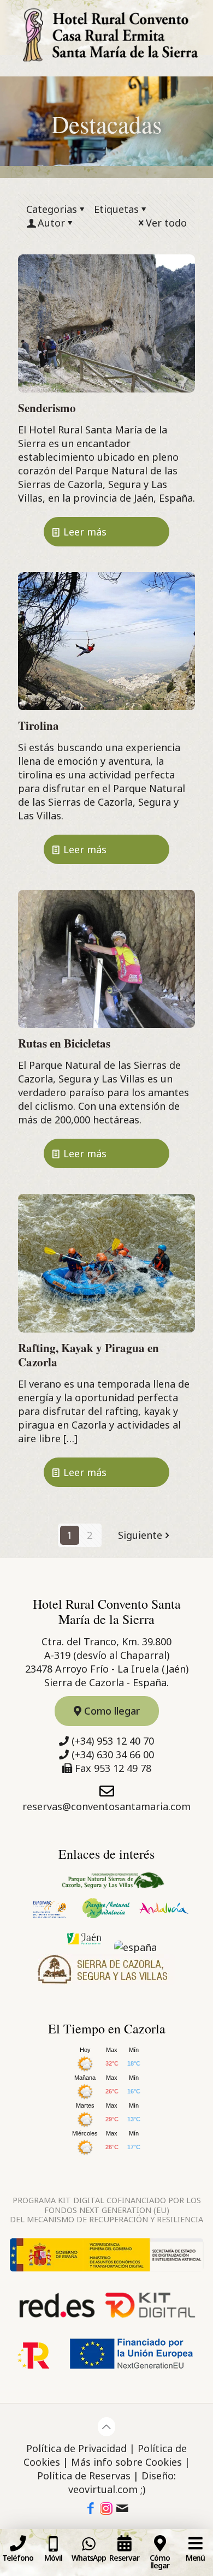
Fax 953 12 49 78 (113, 1768)
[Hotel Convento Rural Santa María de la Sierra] (106, 38)
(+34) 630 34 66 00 (113, 1754)
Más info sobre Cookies (126, 2462)
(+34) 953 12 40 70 (113, 1741)
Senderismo (47, 408)
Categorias (52, 209)
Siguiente (140, 1535)
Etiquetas (116, 209)
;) (143, 2489)
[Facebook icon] (91, 2509)
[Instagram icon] (106, 2509)
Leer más (85, 532)
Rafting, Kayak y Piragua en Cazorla (88, 1355)
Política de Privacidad (76, 2448)
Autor (51, 223)
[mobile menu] (198, 16)
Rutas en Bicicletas (64, 1043)
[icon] (122, 2509)
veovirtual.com (103, 2489)
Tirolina (39, 725)
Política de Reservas (84, 2476)
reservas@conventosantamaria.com (106, 1806)
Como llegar (111, 1711)
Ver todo (166, 223)
